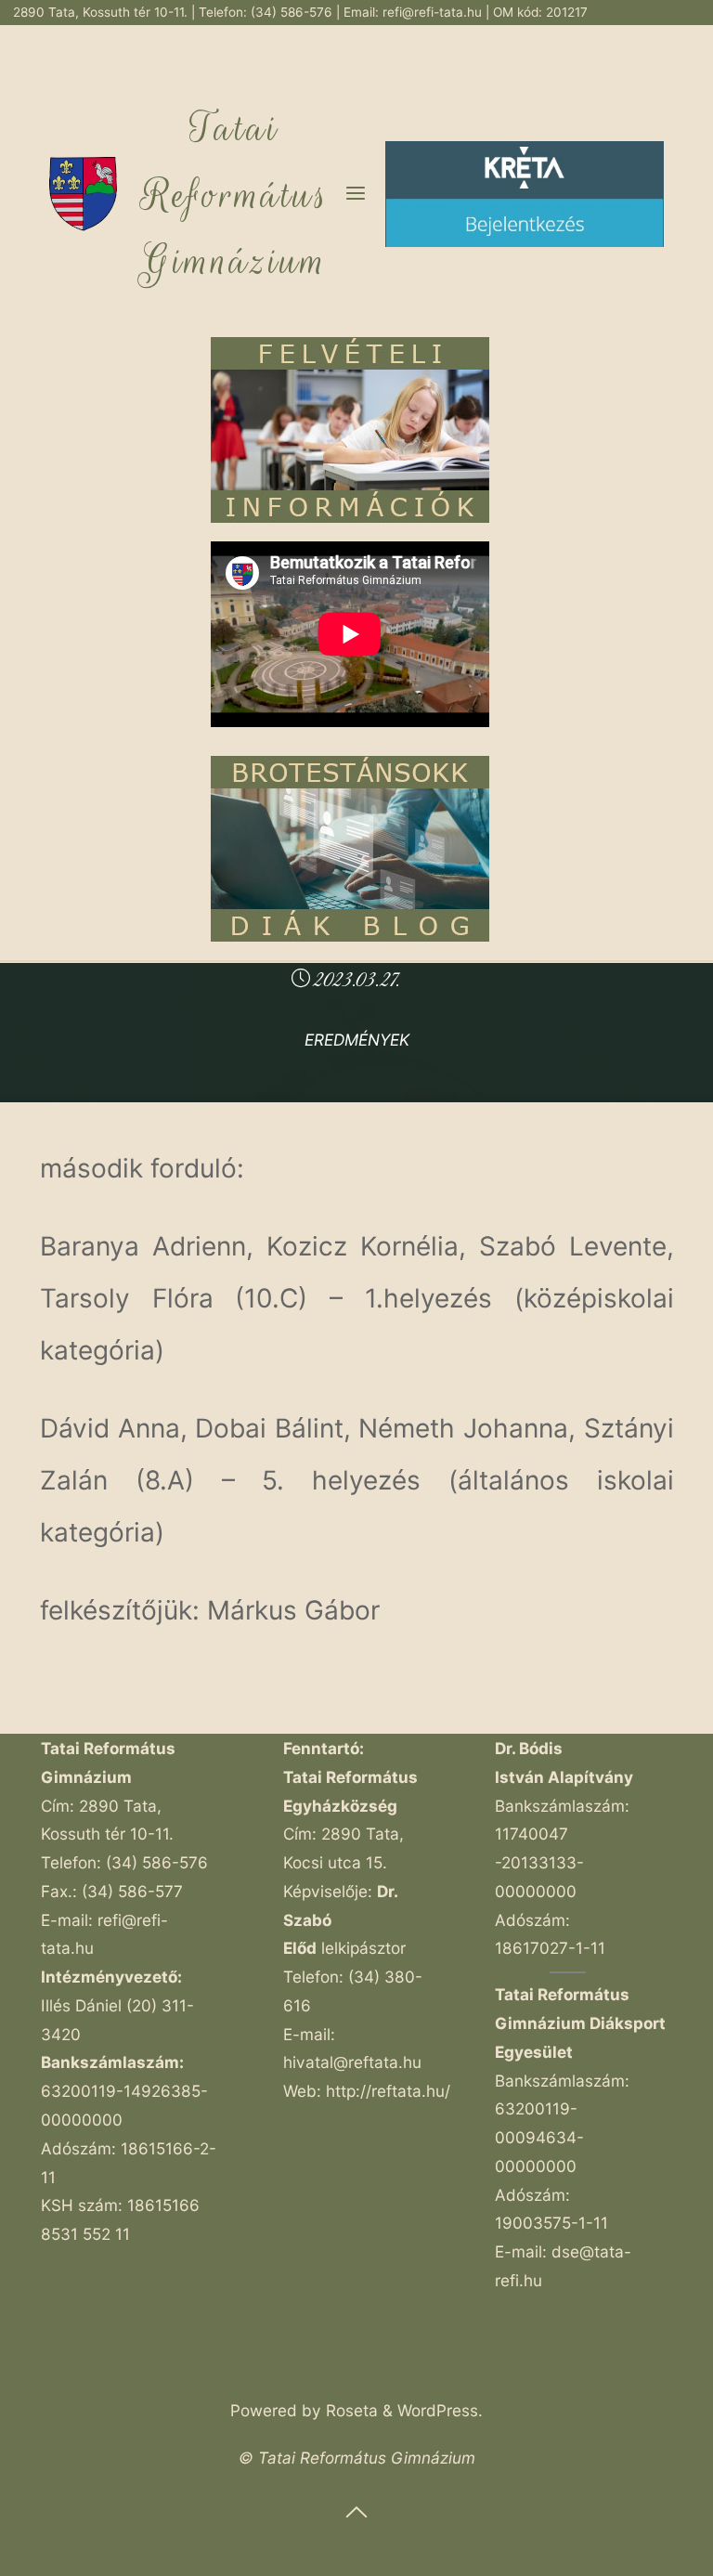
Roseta (350, 2410)
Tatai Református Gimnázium (235, 195)
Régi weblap (534, 37)
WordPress (438, 2410)
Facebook (610, 37)
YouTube (674, 37)
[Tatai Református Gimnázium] (83, 193)
